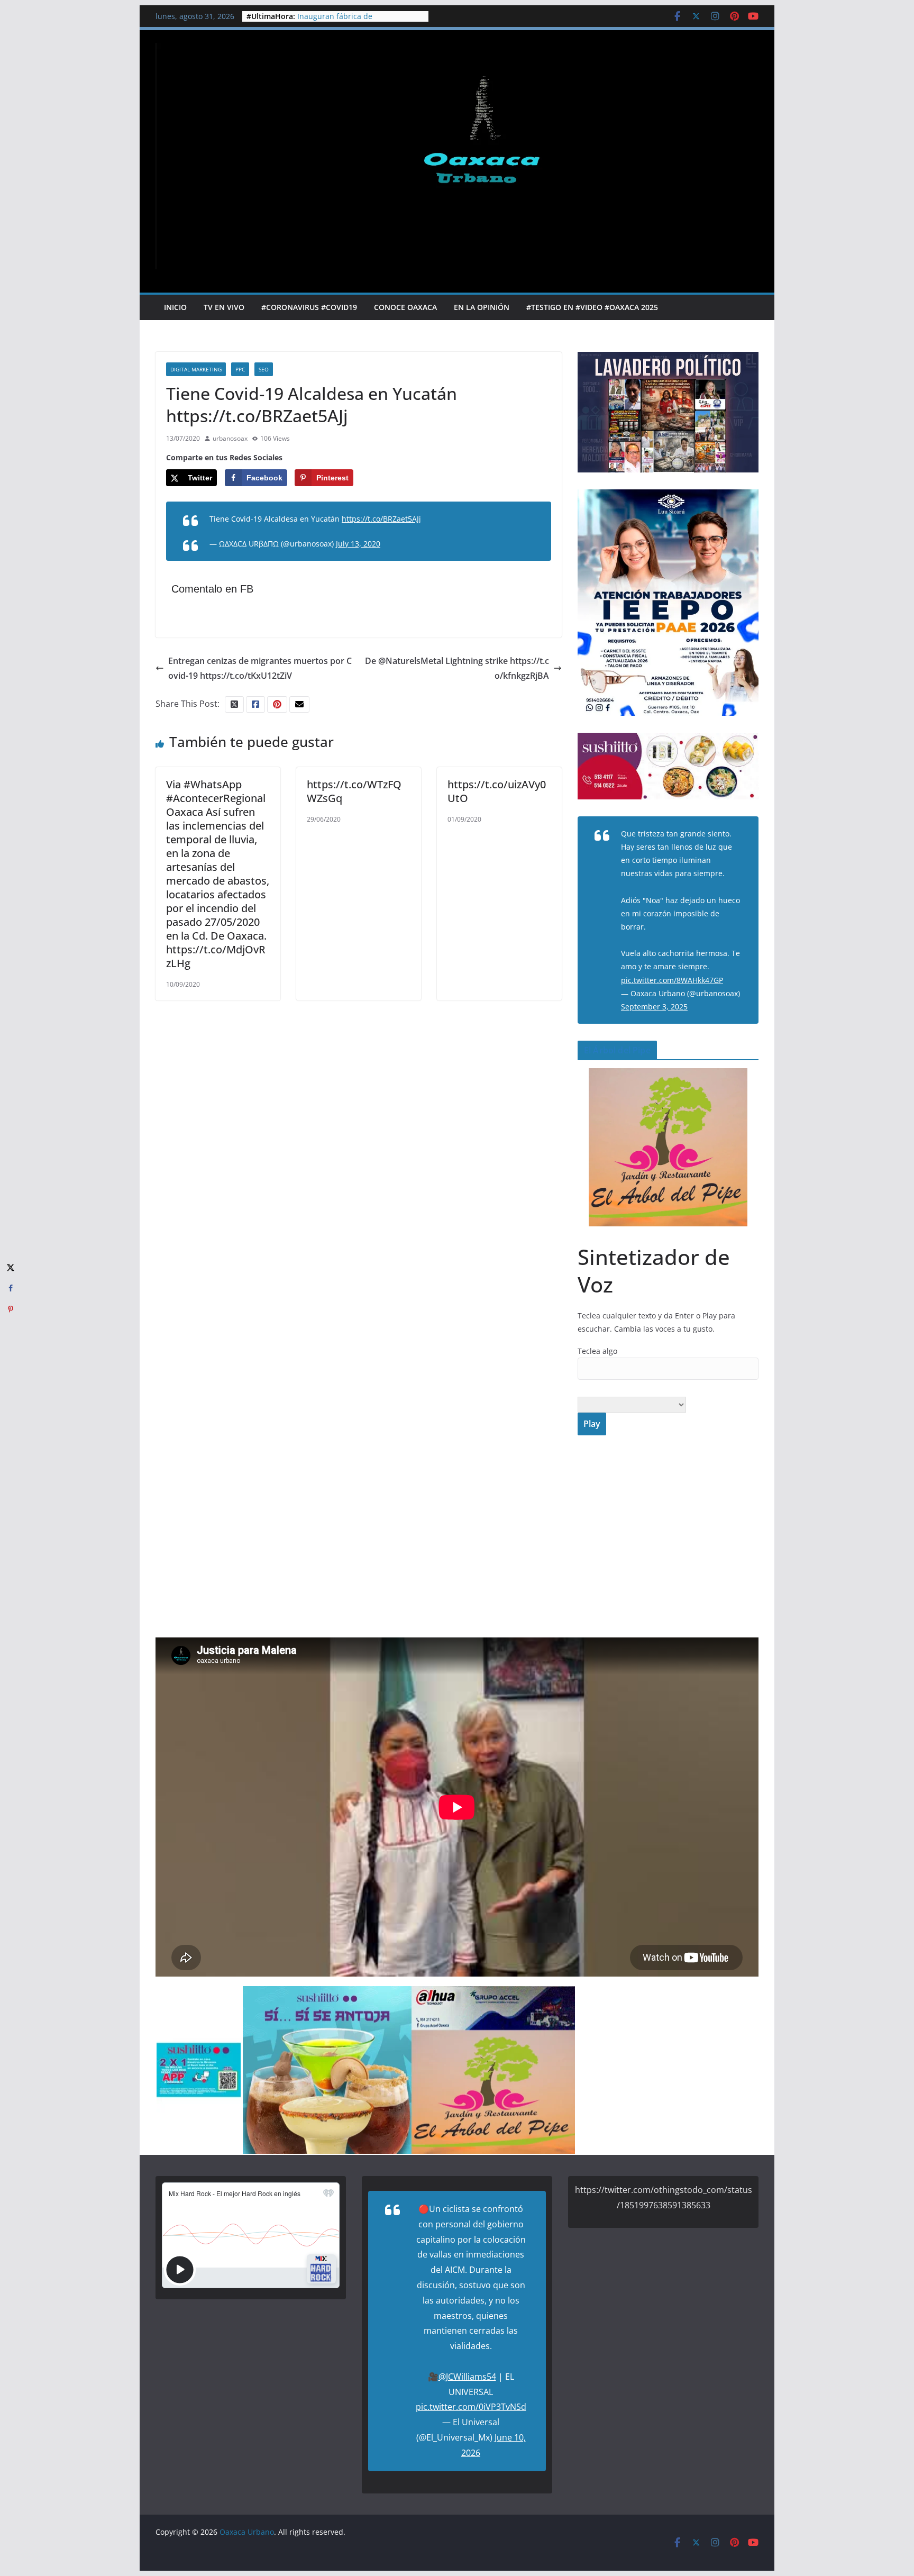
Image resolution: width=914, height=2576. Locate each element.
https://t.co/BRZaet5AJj (381, 519)
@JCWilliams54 (467, 2377)
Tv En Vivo (224, 307)
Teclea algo (597, 1351)
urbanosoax (230, 438)
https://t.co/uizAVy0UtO (497, 791)
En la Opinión (482, 307)
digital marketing (196, 369)
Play (592, 1424)
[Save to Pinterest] (11, 1309)
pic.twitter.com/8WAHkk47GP (672, 980)
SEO (264, 369)
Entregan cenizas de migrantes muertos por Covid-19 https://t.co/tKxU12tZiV (260, 668)
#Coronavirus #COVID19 (309, 307)
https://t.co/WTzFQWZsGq (354, 791)
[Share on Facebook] (11, 1288)
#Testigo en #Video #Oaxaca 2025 (592, 307)
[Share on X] (11, 1267)
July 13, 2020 (358, 544)
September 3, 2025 (654, 1007)
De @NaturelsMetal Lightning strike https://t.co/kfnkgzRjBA (457, 668)
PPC (240, 369)
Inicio (175, 307)
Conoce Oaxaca (405, 307)
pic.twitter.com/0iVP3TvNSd (471, 2407)
